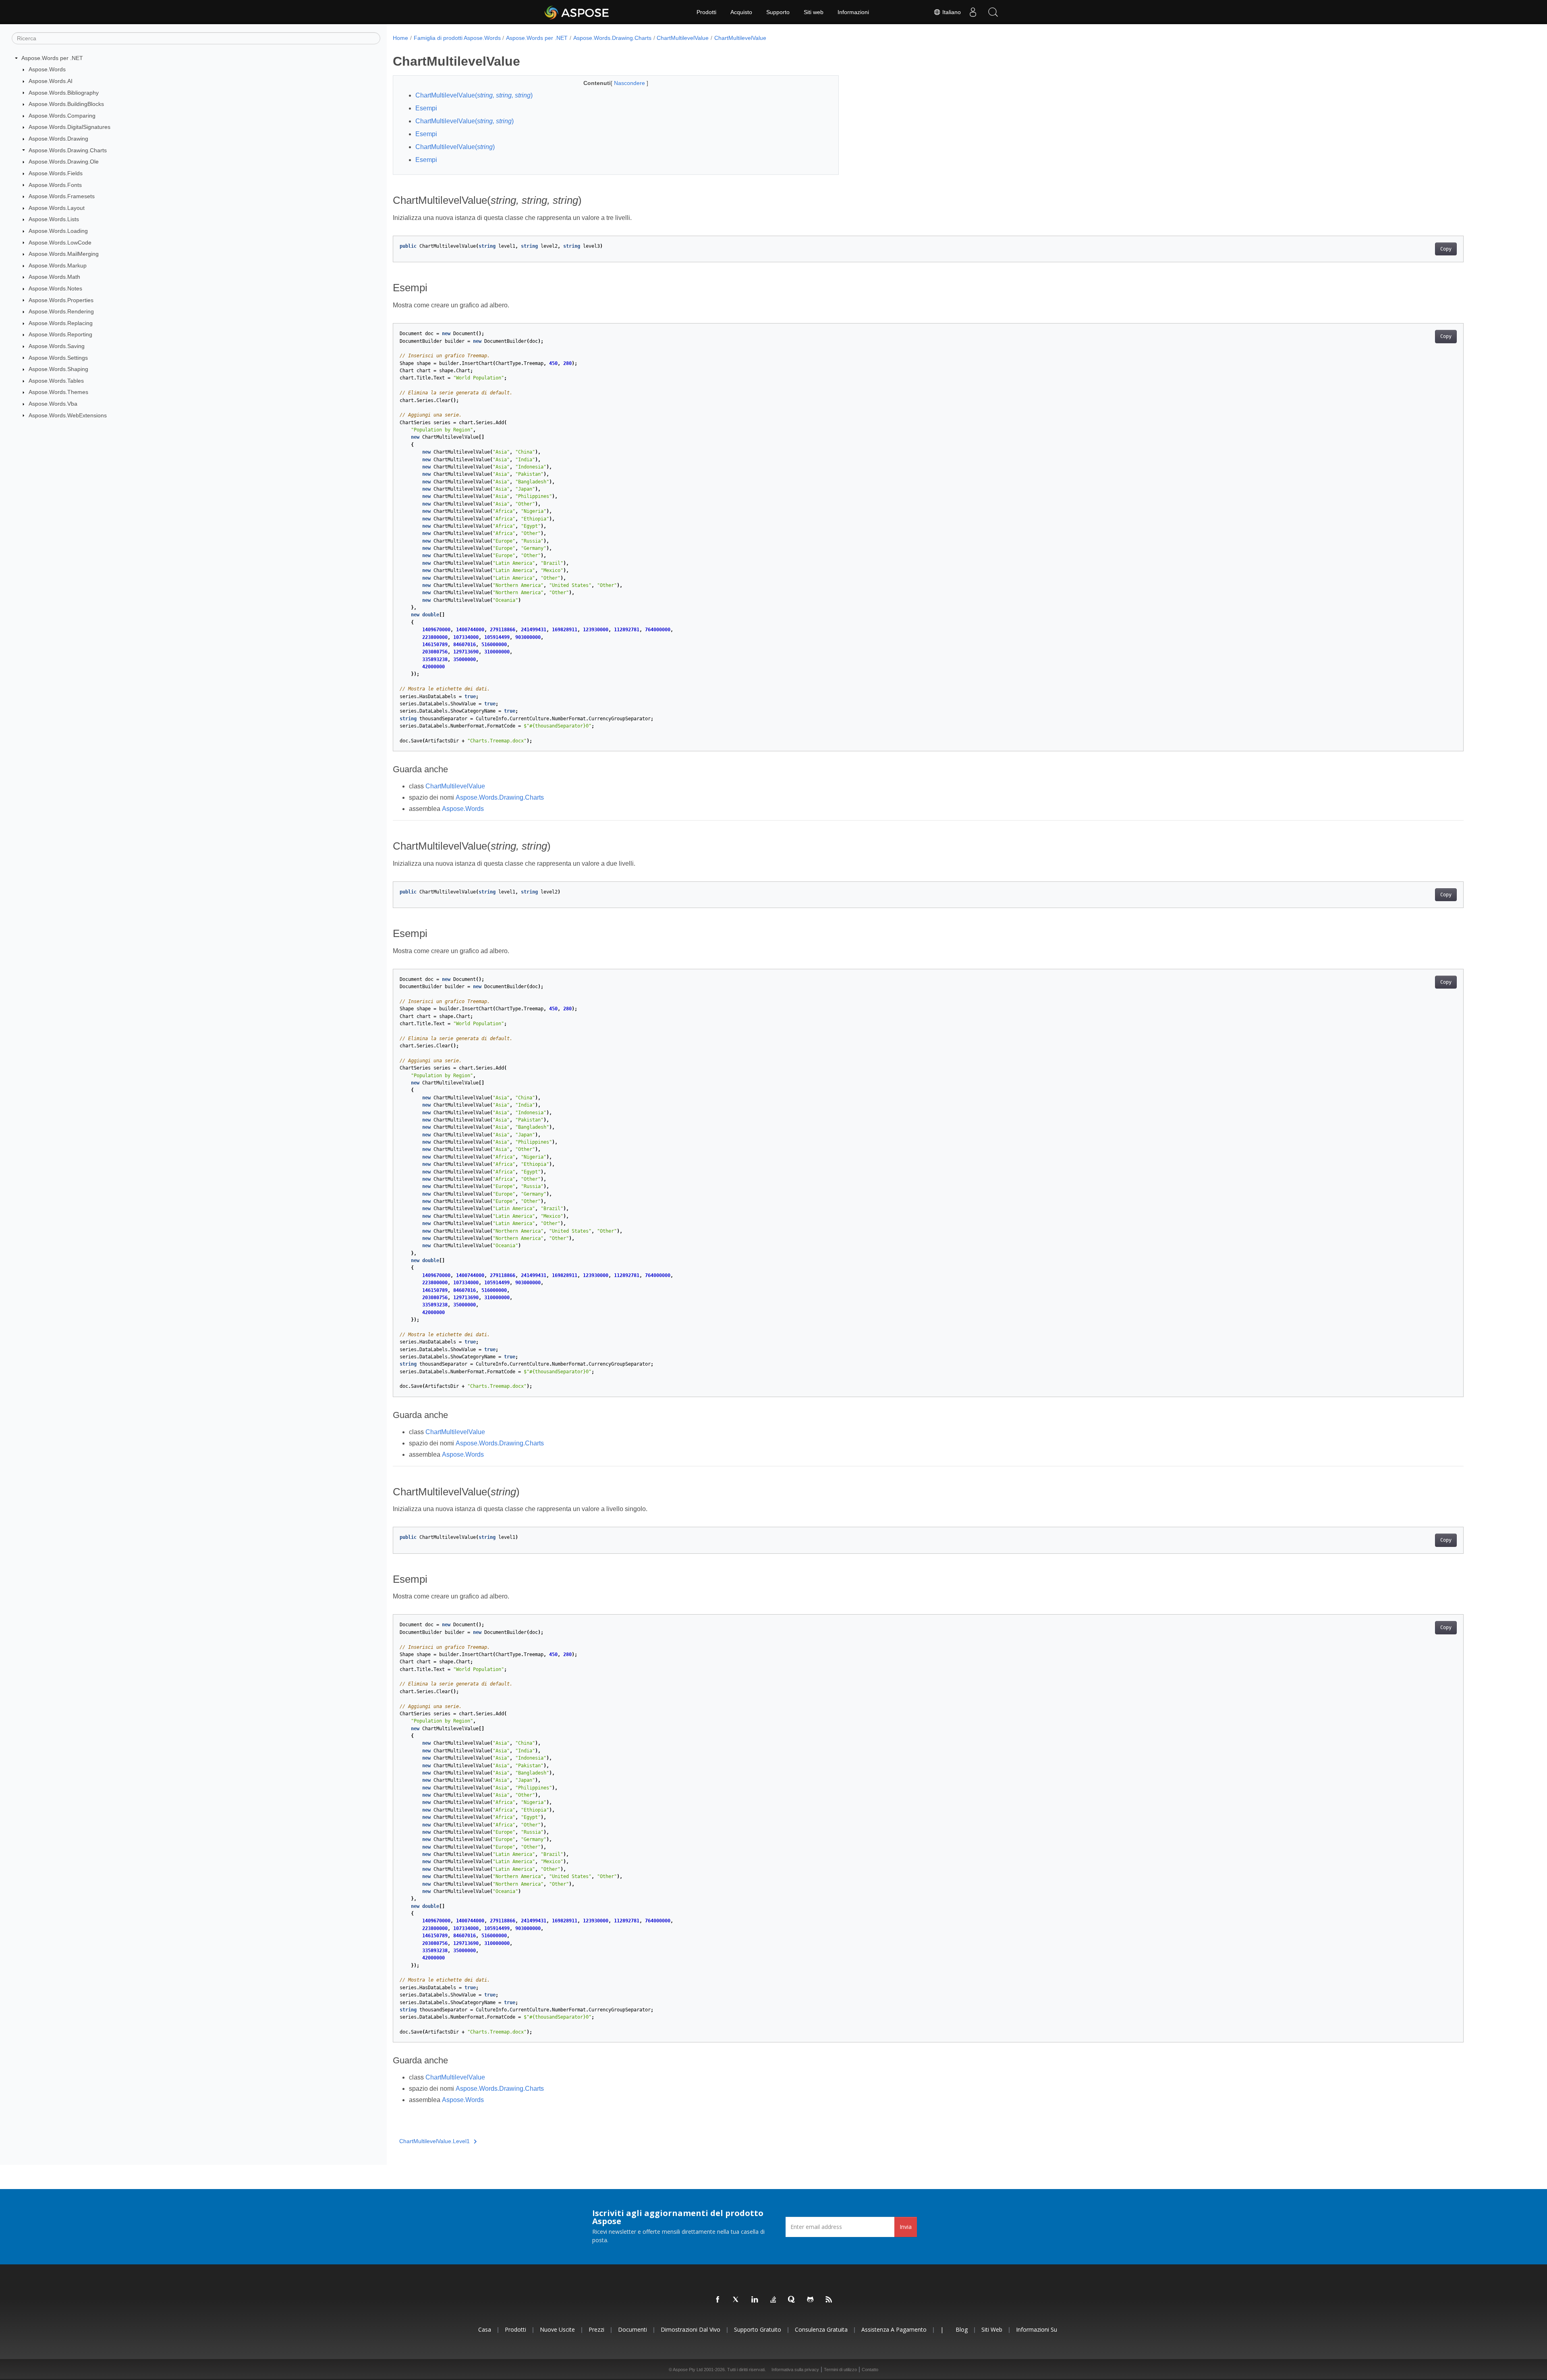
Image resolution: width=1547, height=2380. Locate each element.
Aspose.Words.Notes (55, 288)
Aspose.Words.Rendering (61, 311)
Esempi (426, 108)
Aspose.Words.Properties (61, 300)
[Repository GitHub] (811, 2300)
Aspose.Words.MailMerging (64, 254)
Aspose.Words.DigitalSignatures (69, 127)
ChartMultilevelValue (683, 38)
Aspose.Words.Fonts (55, 185)
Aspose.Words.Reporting (60, 334)
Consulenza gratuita (821, 2329)
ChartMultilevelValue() (474, 95)
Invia (906, 2227)
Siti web (814, 12)
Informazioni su (1037, 2329)
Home (400, 38)
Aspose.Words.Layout (57, 208)
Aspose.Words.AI (51, 81)
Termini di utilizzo (840, 2370)
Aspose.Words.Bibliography (64, 93)
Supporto (778, 12)
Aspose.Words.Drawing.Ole (64, 162)
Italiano (951, 12)
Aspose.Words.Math (54, 277)
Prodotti (706, 12)
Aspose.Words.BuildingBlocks (66, 104)
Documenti (632, 2329)
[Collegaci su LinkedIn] (755, 2300)
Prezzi (596, 2329)
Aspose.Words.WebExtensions (68, 415)
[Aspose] (577, 12)
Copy (1446, 249)
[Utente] (973, 12)
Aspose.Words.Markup (58, 265)
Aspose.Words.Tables (56, 381)
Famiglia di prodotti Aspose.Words (457, 38)
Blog (962, 2329)
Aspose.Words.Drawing (58, 139)
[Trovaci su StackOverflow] (773, 2300)
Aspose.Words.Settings (58, 358)
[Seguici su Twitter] (736, 2300)
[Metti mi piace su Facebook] (718, 2300)
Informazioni (853, 12)
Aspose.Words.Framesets (62, 196)
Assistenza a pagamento (894, 2329)
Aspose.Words (47, 69)
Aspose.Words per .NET (52, 58)
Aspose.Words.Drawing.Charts (68, 150)
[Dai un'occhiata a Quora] (792, 2300)
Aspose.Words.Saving (57, 346)
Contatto (870, 2370)
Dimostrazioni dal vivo (691, 2329)
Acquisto (741, 12)
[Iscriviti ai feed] (829, 2300)
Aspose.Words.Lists (54, 219)
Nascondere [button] (630, 83)
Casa (485, 2329)
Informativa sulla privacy (795, 2370)
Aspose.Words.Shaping (58, 369)
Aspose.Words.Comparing (62, 116)
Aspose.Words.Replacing (61, 323)
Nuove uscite (557, 2329)
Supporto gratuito (758, 2329)
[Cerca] (993, 12)
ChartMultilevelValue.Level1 (434, 2141)
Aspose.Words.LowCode (60, 243)
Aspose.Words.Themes (58, 392)
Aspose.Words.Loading (58, 231)
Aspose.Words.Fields (56, 173)
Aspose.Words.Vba (53, 404)
